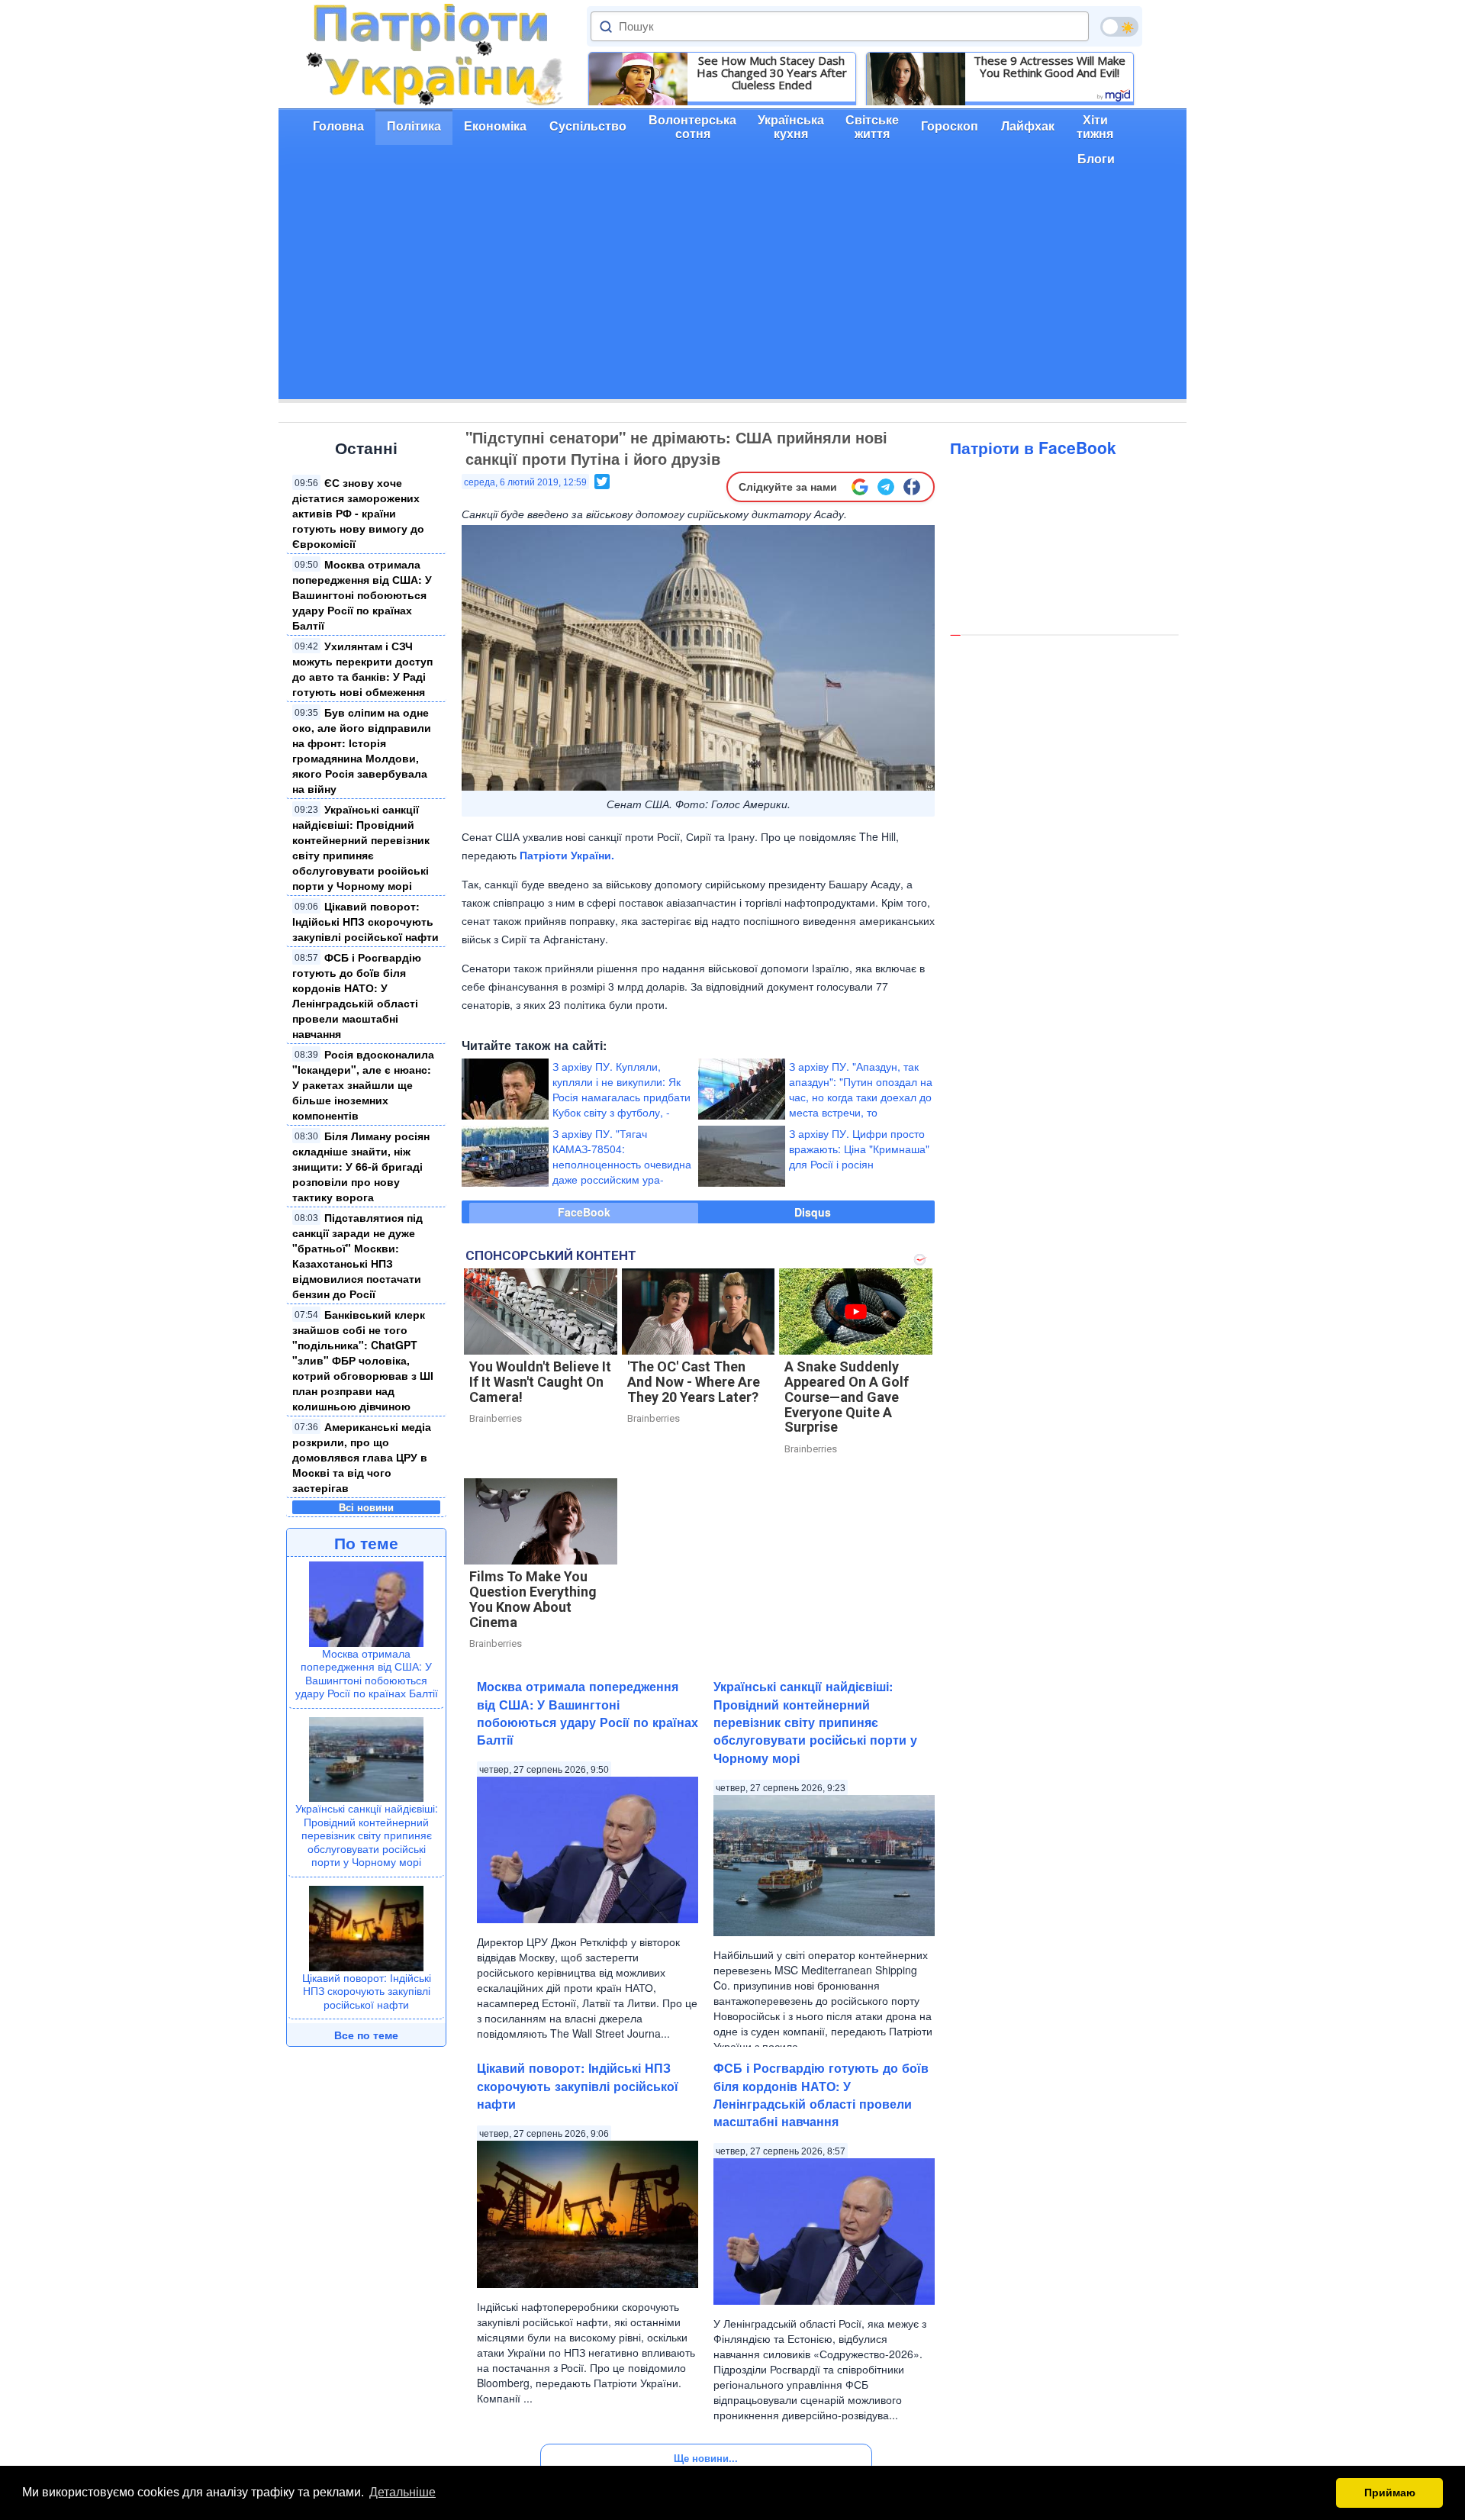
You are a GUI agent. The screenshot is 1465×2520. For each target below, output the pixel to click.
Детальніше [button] (402, 2492)
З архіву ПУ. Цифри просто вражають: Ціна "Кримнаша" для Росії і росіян (859, 1149)
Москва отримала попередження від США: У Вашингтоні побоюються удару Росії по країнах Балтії (362, 595)
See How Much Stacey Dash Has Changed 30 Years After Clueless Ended (772, 73)
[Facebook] (912, 487)
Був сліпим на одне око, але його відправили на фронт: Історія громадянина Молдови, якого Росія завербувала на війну (362, 750)
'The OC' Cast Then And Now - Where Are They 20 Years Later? (694, 1382)
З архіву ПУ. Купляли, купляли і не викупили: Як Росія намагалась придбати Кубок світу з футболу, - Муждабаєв (621, 1097)
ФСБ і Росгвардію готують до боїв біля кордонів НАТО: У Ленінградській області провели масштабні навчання (357, 995)
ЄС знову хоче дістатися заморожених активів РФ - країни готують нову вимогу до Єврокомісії (358, 513)
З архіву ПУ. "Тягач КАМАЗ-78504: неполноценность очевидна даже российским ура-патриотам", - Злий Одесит (622, 1164)
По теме (366, 1542)
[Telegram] (886, 487)
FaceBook (584, 1212)
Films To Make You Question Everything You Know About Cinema (533, 1599)
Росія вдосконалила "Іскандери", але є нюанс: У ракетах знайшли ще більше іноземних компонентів (363, 1084)
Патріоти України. (567, 855)
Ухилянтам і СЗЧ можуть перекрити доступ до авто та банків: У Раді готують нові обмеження (362, 669)
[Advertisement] (732, 292)
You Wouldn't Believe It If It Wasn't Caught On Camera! (540, 1382)
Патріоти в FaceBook (1033, 447)
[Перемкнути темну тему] (1119, 27)
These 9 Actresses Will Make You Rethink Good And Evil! (1050, 66)
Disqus (813, 1212)
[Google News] (860, 487)
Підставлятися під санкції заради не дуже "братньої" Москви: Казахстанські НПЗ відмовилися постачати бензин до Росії (357, 1255)
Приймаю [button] (1390, 2493)
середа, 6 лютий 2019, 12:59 (525, 482)
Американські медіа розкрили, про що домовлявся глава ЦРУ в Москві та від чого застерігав (362, 1457)
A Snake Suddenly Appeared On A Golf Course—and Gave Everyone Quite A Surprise (847, 1397)
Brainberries (496, 1418)
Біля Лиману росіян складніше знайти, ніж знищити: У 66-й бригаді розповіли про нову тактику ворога (361, 1166)
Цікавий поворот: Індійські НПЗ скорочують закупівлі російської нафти (365, 921)
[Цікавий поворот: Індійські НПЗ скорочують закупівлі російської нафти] (366, 1926)
